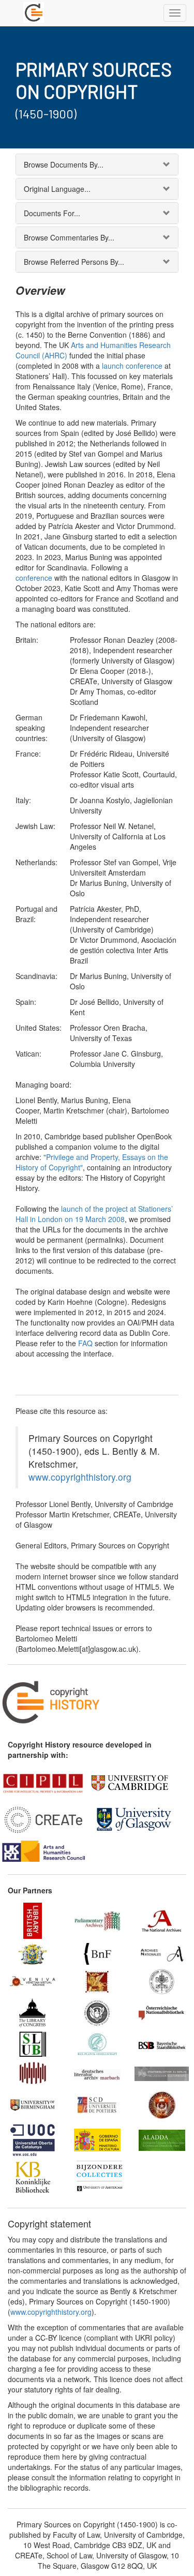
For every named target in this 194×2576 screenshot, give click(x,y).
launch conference (132, 366)
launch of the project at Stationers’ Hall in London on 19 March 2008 (94, 1214)
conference (34, 578)
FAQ (85, 1343)
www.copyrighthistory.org (80, 1477)
